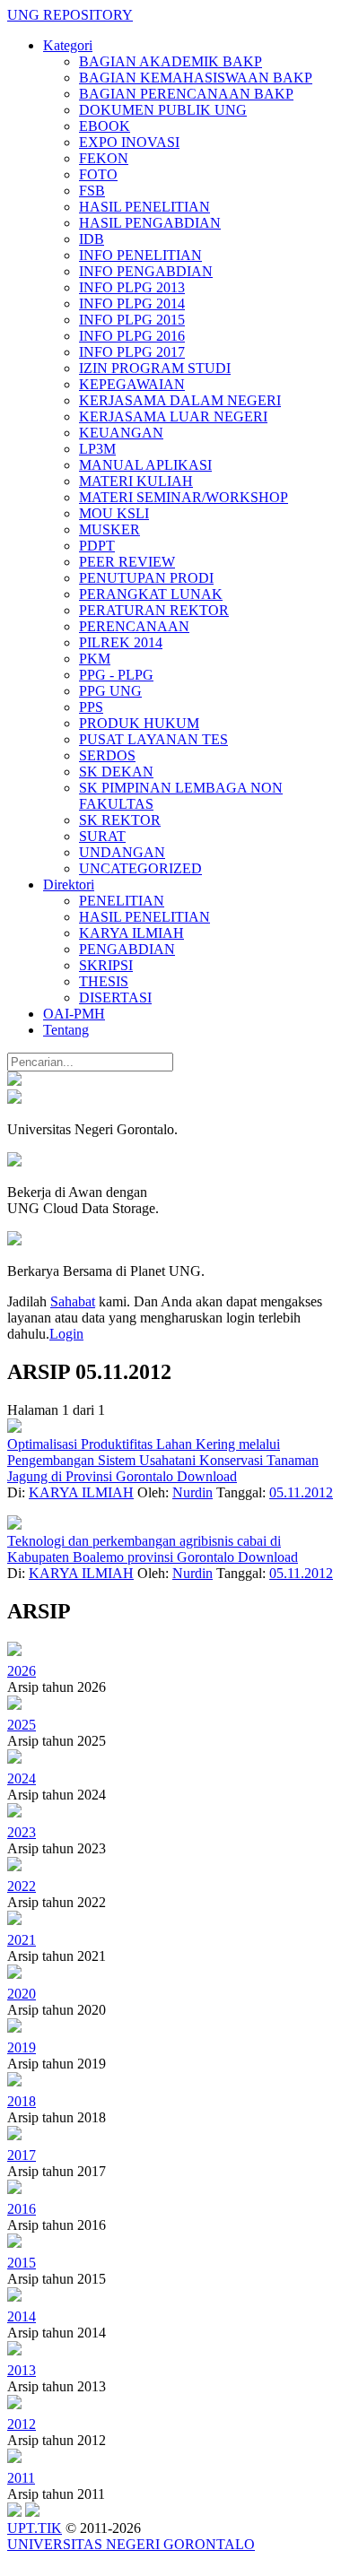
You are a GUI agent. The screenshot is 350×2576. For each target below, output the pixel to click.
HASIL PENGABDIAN (150, 223)
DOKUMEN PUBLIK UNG (163, 110)
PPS (91, 707)
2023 (22, 1832)
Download (207, 1476)
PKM (95, 659)
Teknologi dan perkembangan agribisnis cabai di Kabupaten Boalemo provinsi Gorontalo (144, 1549)
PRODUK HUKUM (139, 723)
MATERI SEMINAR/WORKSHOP (184, 497)
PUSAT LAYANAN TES (153, 739)
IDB (92, 239)
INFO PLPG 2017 (132, 352)
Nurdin (192, 1492)
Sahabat (73, 1301)
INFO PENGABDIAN (146, 271)
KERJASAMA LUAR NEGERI (173, 416)
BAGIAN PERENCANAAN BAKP (186, 94)
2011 (21, 2478)
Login (66, 1334)
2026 (22, 1671)
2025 (22, 1725)
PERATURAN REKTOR (154, 610)
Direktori (69, 885)
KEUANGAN (121, 433)
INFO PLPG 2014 (132, 304)
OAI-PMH (74, 1014)
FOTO (98, 174)
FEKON (104, 158)
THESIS (104, 981)
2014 (22, 2316)
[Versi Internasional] (14, 1081)
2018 (22, 2101)
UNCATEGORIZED (140, 868)
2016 (22, 2209)
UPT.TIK (35, 2528)
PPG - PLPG (116, 675)
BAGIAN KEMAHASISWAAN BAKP (196, 78)
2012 (22, 2424)
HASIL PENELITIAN (144, 207)
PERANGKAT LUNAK (151, 594)
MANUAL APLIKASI (145, 465)
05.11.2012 (301, 1492)
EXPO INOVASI (129, 142)
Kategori (68, 45)
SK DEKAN (116, 772)
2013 (22, 2370)
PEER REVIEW (127, 562)
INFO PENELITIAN (140, 255)
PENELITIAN (122, 901)
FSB (92, 191)
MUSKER (109, 529)
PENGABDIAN (127, 949)
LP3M (97, 449)
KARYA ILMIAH (131, 933)
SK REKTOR (120, 820)
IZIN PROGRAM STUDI (155, 368)
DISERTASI (115, 997)
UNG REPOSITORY (70, 15)
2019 (22, 2047)
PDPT (97, 546)
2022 (22, 1886)
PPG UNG (110, 691)
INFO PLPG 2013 (132, 287)
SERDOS (107, 755)
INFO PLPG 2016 (132, 336)
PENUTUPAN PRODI (146, 578)
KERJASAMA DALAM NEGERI (180, 400)
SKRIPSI (106, 965)
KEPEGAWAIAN (132, 384)
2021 (22, 1940)
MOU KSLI (114, 513)
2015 (22, 2263)
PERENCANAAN (134, 626)
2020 (22, 1994)
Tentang (66, 1030)
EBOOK (105, 126)
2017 (22, 2155)
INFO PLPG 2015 (132, 320)
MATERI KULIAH (136, 481)
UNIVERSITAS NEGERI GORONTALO (131, 2544)
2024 (22, 1778)
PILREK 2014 (121, 642)
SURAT (102, 836)
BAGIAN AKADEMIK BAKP (171, 61)
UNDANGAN (122, 852)
